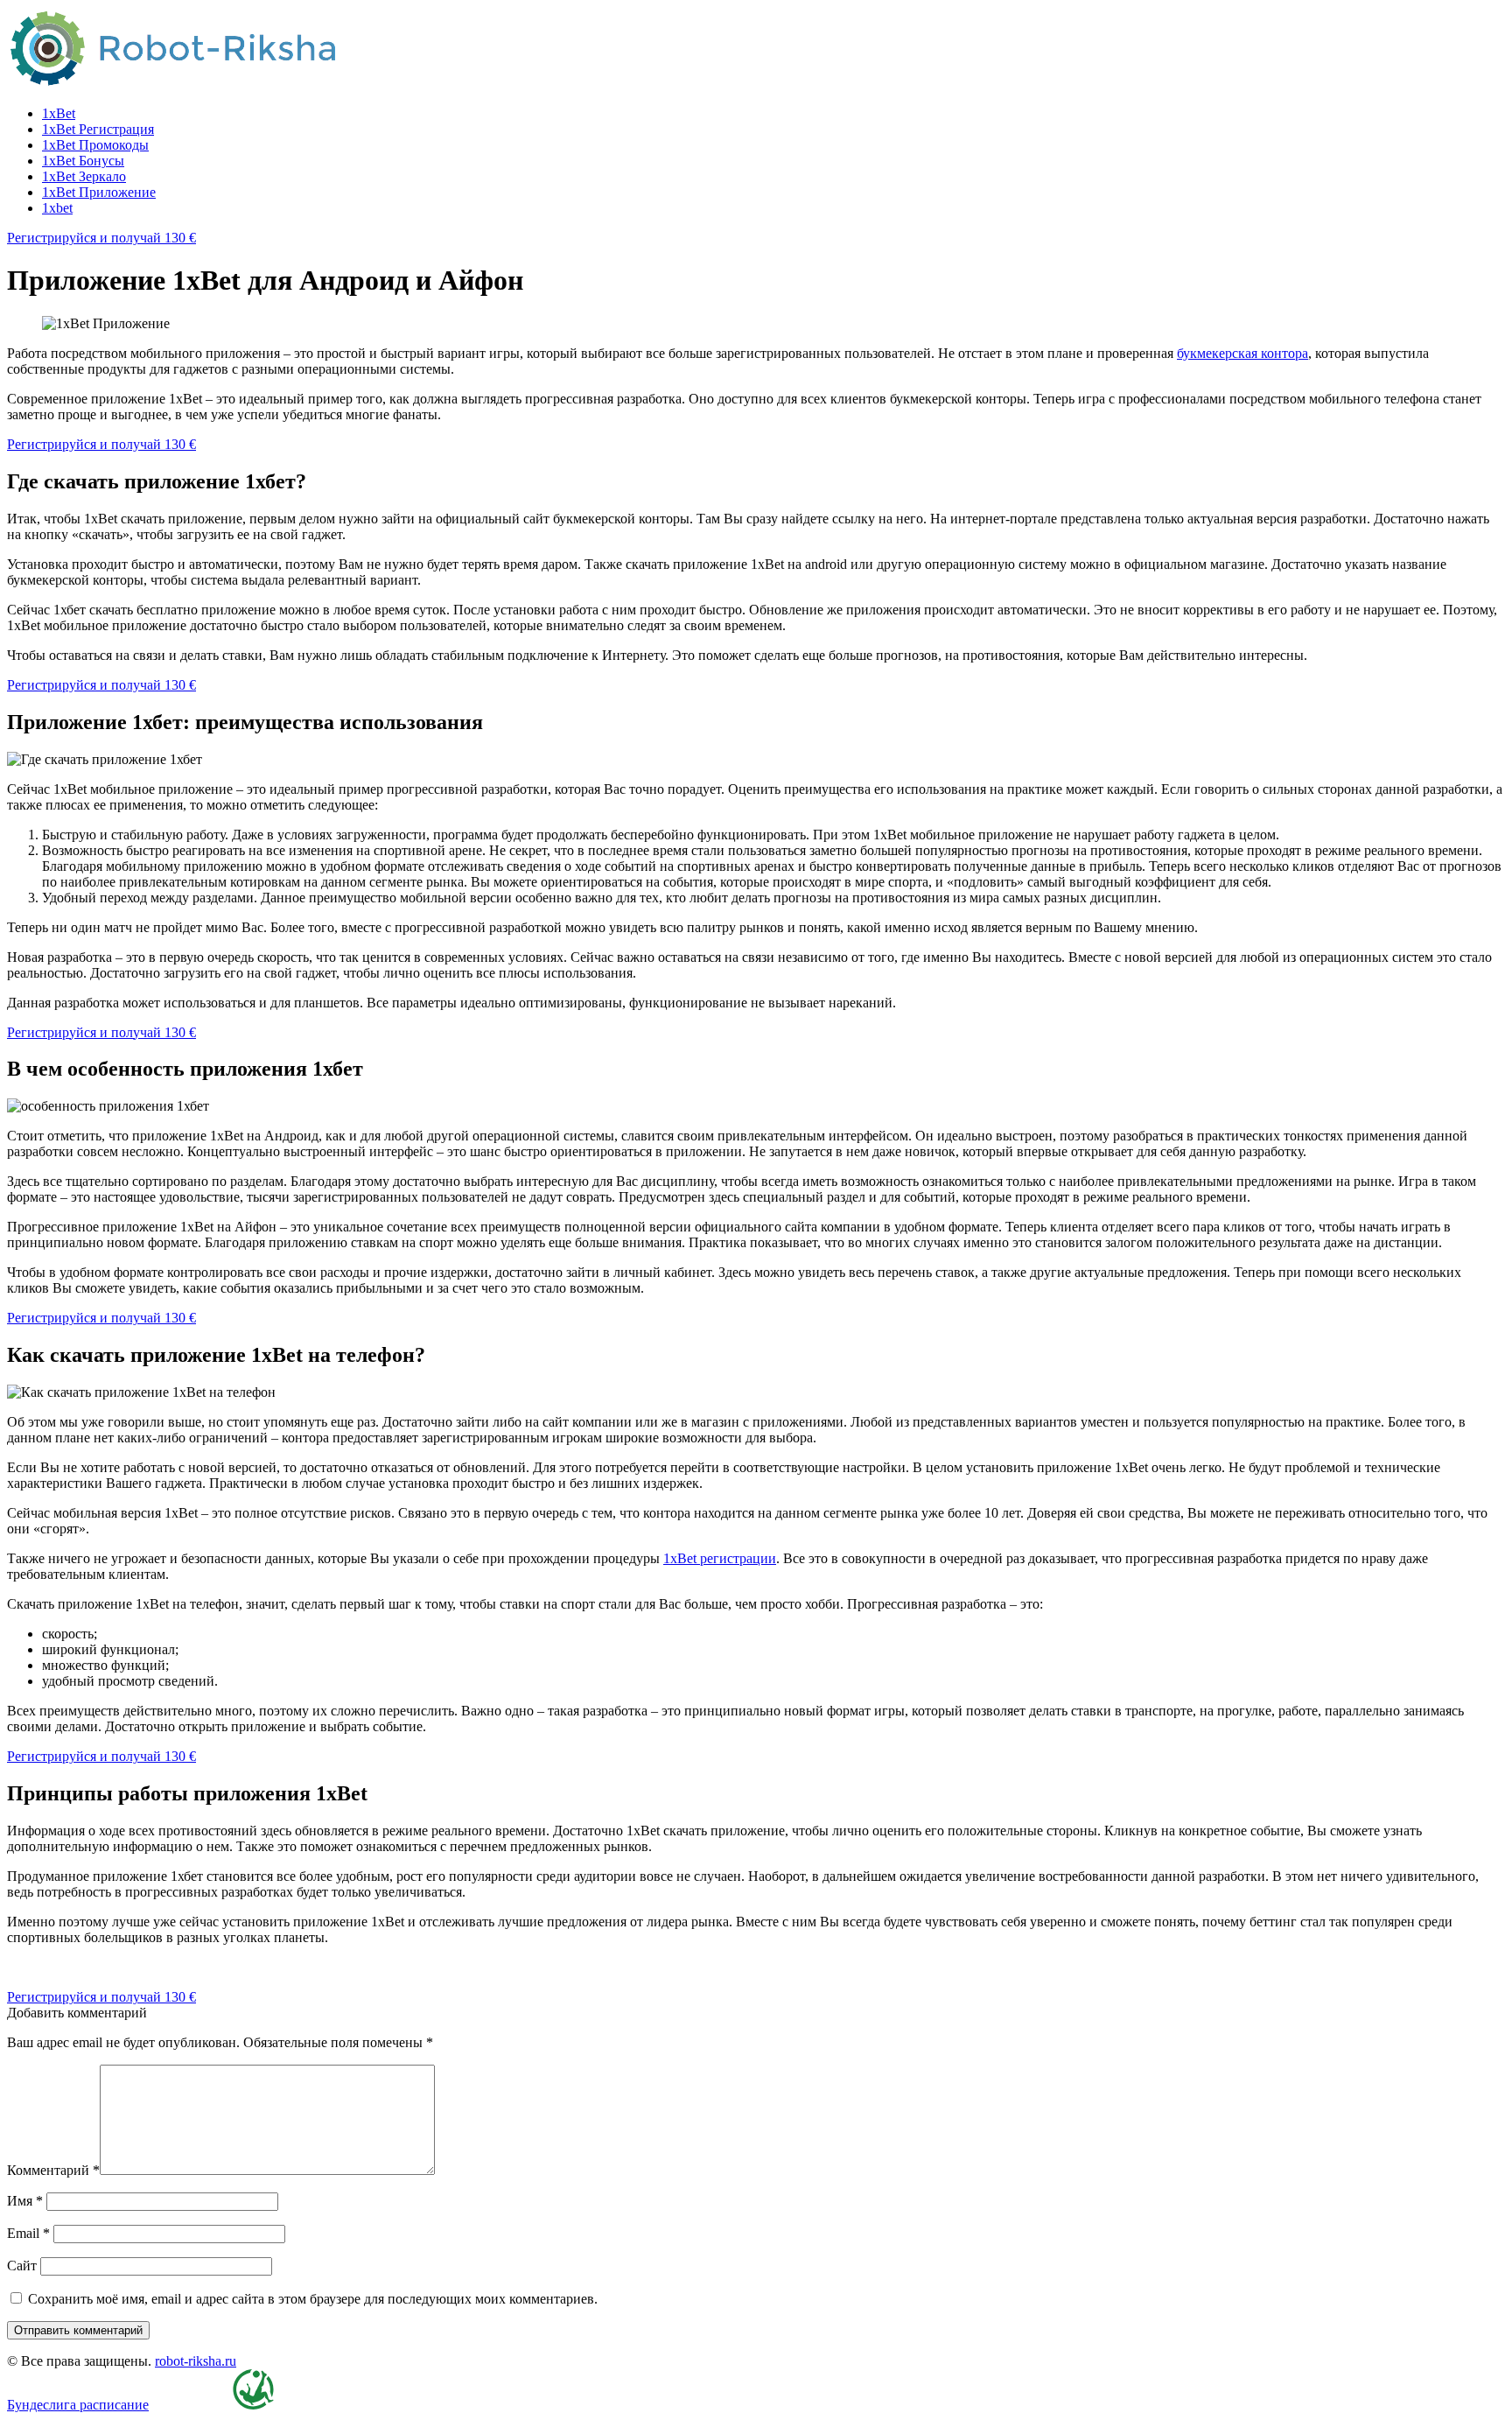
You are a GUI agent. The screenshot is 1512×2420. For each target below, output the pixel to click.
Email (28, 2233)
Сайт (22, 2266)
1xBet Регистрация (98, 129)
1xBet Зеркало (84, 176)
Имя (25, 2201)
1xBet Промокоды (95, 145)
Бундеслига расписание (78, 2405)
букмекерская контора (1242, 353)
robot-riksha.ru (196, 2361)
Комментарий (53, 2170)
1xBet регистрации (720, 1558)
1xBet (59, 113)
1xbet (57, 208)
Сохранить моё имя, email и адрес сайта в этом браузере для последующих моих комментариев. (313, 2299)
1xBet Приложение (99, 192)
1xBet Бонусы (83, 161)
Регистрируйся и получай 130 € (101, 238)
